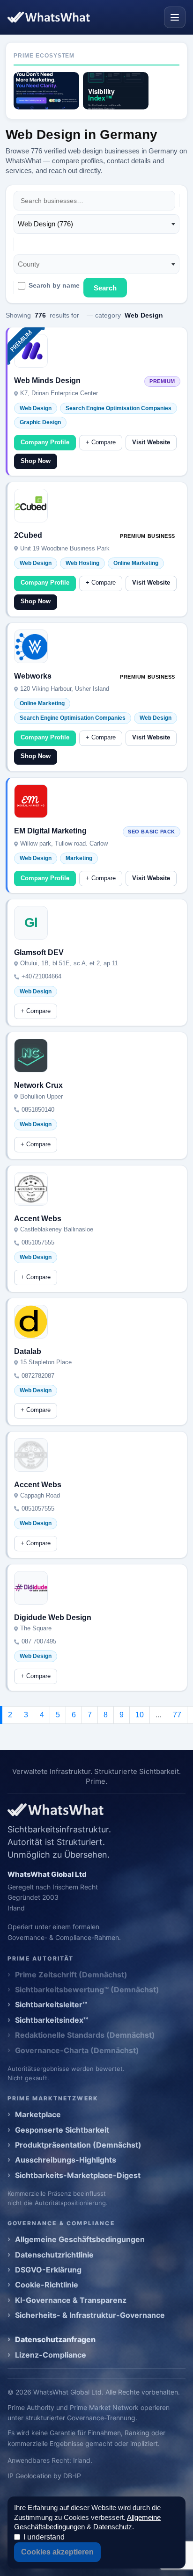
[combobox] (96, 224)
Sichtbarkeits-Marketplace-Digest (78, 2175)
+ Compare (101, 442)
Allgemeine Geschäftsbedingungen (80, 2239)
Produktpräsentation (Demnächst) (78, 2145)
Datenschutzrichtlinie (54, 2255)
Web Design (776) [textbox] (45, 224)
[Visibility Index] (116, 91)
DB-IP (72, 2476)
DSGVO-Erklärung (48, 2270)
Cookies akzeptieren (57, 2552)
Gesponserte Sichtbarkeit (62, 2130)
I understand (44, 2537)
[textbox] (32, 264)
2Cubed (28, 535)
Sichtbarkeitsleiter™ (51, 2004)
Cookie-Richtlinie (47, 2285)
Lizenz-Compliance (51, 2355)
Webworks (33, 676)
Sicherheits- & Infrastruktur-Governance (90, 2315)
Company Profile (45, 442)
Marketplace (38, 2114)
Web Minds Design (47, 380)
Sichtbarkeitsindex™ (52, 2020)
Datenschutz (113, 2527)
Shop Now (36, 461)
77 (177, 1715)
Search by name (54, 286)
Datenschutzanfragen (55, 2339)
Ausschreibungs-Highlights (66, 2160)
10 (140, 1715)
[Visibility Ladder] (46, 91)
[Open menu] (175, 17)
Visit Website (151, 442)
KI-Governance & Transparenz (71, 2300)
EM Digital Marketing (50, 831)
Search (105, 288)
